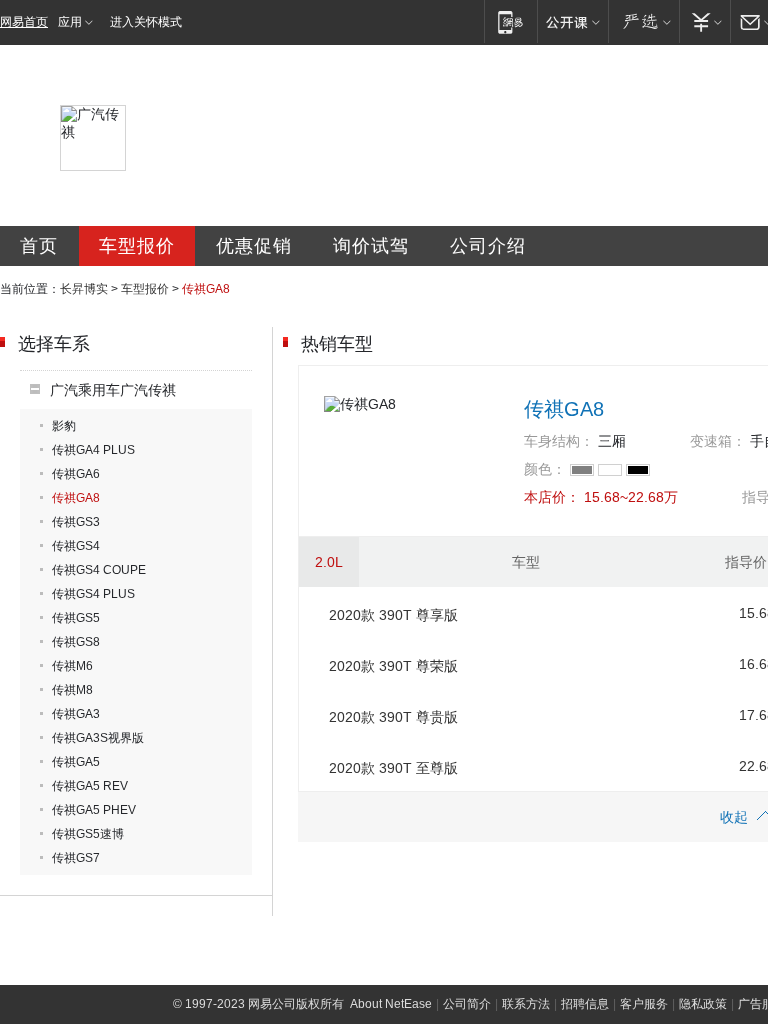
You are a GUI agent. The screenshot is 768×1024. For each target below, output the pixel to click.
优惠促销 (254, 246)
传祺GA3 (76, 714)
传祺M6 (72, 666)
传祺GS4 (76, 546)
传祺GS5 (76, 618)
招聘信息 (585, 1004)
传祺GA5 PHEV (94, 810)
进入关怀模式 (146, 22)
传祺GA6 (76, 474)
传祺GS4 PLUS (93, 594)
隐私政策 (703, 1004)
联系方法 (526, 1004)
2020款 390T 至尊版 (393, 768)
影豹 (64, 426)
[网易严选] (643, 21)
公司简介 (467, 1004)
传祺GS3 (76, 522)
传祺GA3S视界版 (98, 738)
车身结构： (559, 441)
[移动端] (510, 21)
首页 (39, 246)
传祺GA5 (76, 762)
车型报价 (137, 246)
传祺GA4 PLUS (93, 450)
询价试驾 (371, 246)
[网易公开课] (572, 21)
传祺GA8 (76, 498)
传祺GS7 (76, 858)
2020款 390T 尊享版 (393, 615)
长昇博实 (84, 289)
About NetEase (391, 1004)
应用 (70, 22)
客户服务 (644, 1004)
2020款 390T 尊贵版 (393, 717)
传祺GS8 (76, 642)
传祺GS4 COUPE (99, 570)
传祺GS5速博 (88, 834)
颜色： (545, 469)
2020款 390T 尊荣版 (393, 666)
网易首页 (24, 22)
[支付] (704, 21)
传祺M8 (72, 690)
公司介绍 (488, 246)
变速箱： (718, 441)
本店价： (552, 497)
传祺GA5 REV (90, 786)
